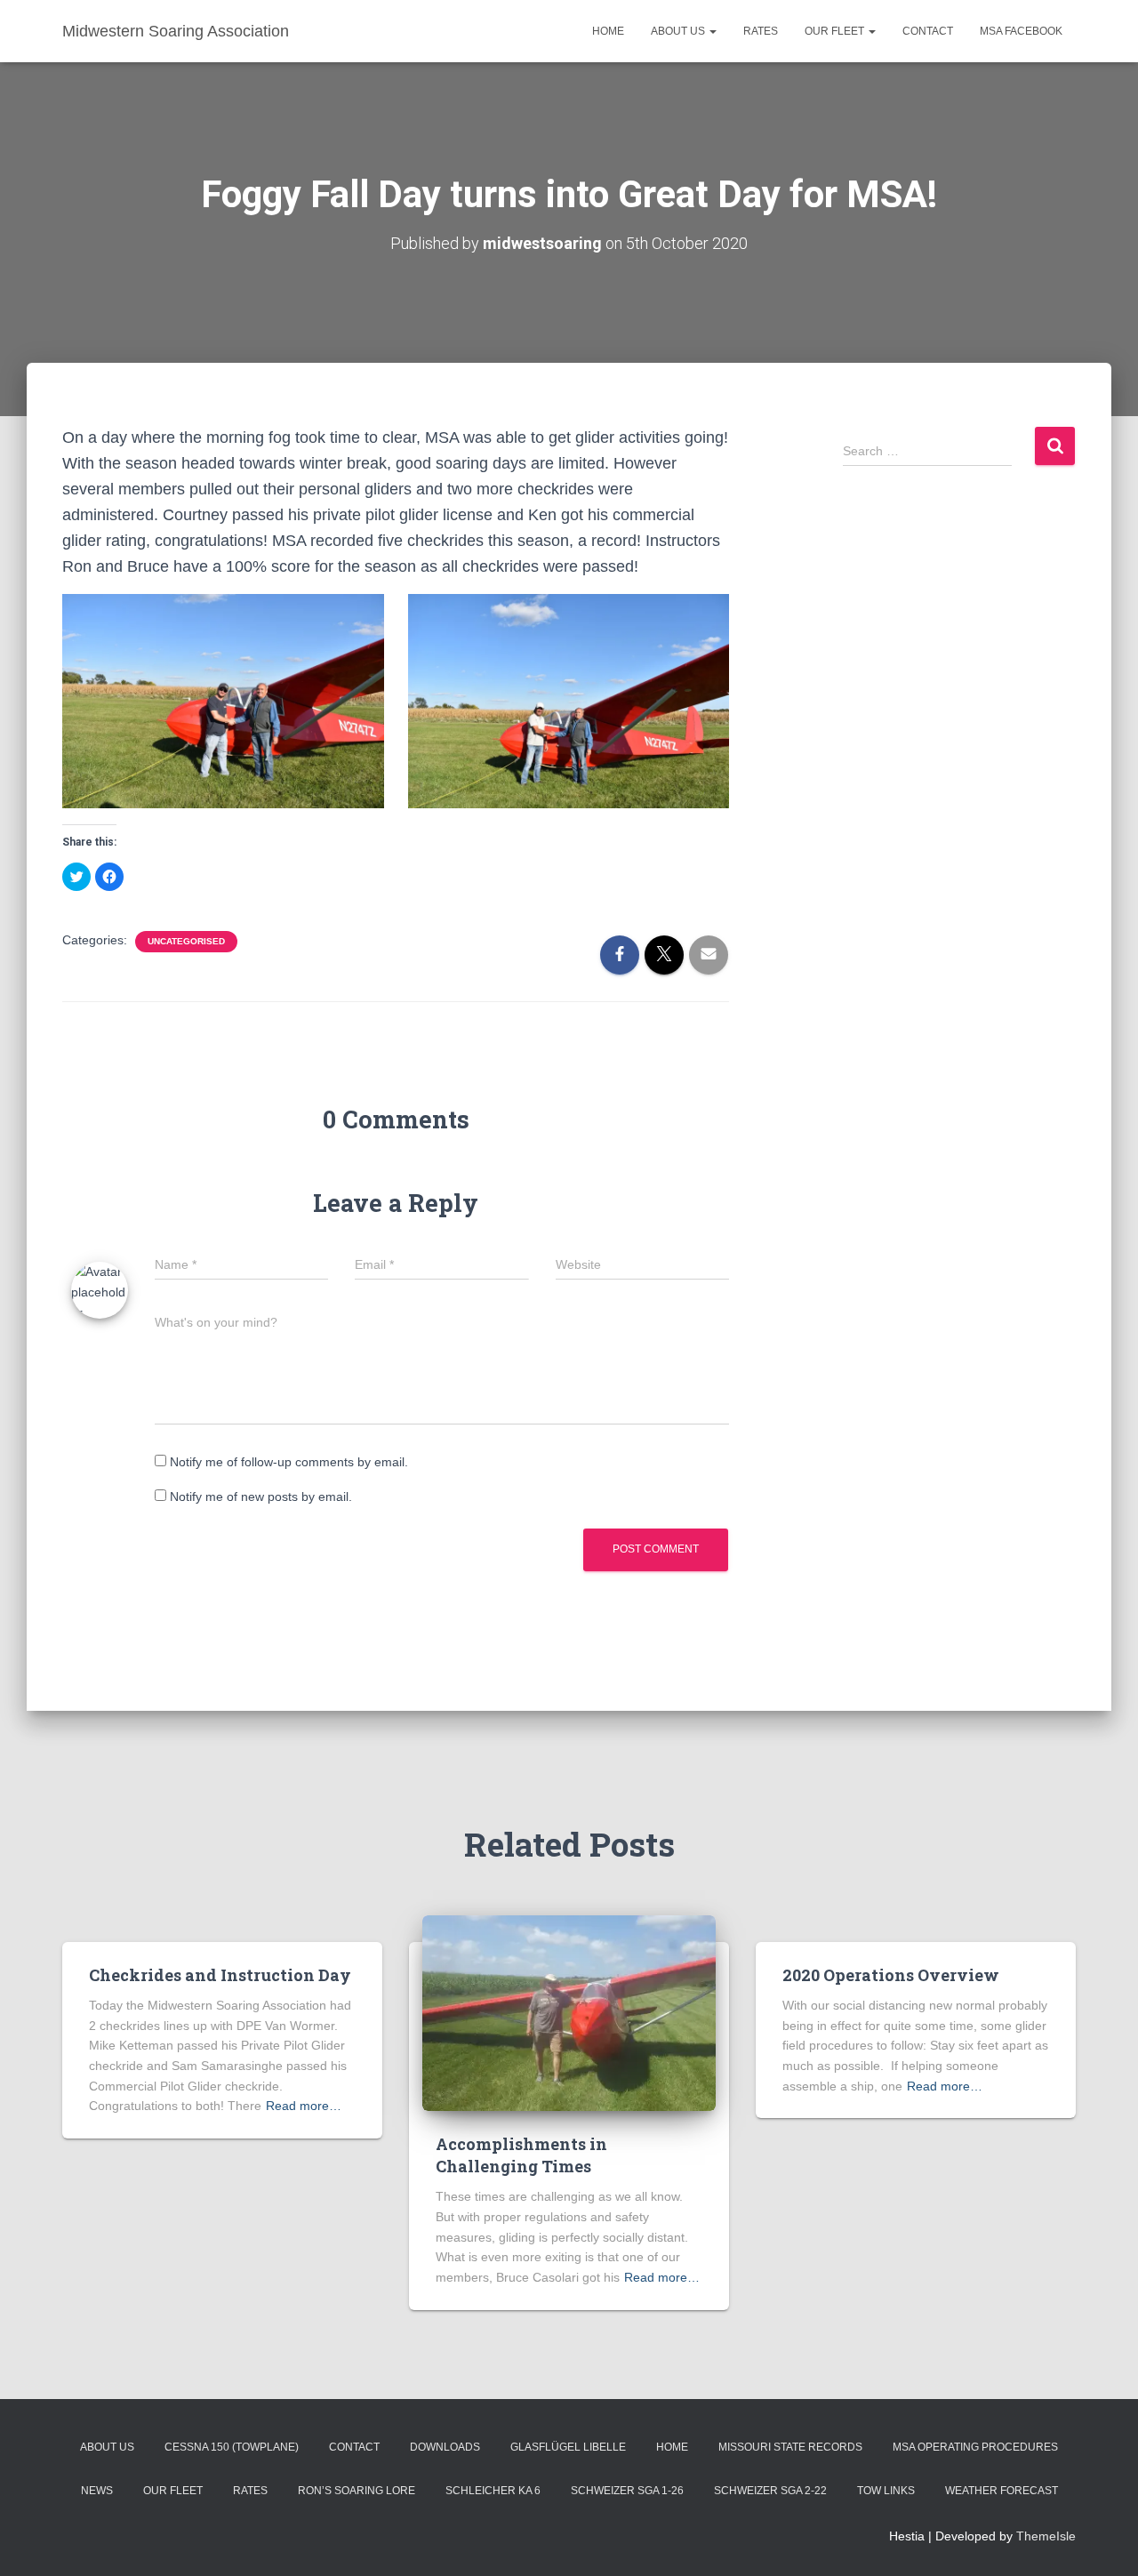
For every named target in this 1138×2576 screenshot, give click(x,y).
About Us (679, 31)
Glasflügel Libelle (568, 2447)
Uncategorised (186, 941)
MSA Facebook (1021, 31)
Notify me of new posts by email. (261, 1497)
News (97, 2491)
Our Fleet (836, 31)
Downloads (445, 2447)
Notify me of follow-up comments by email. (289, 1462)
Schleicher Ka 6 (493, 2491)
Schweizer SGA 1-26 (627, 2491)
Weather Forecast (1002, 2491)
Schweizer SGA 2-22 (770, 2491)
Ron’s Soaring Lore (357, 2491)
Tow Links (886, 2491)
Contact (928, 31)
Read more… (304, 2106)
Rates (761, 31)
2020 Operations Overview (891, 1975)
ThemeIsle (1046, 2536)
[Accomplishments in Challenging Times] (569, 2012)
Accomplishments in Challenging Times (521, 2155)
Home (608, 31)
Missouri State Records (790, 2447)
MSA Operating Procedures (975, 2447)
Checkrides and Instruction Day (220, 1975)
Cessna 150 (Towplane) (232, 2447)
